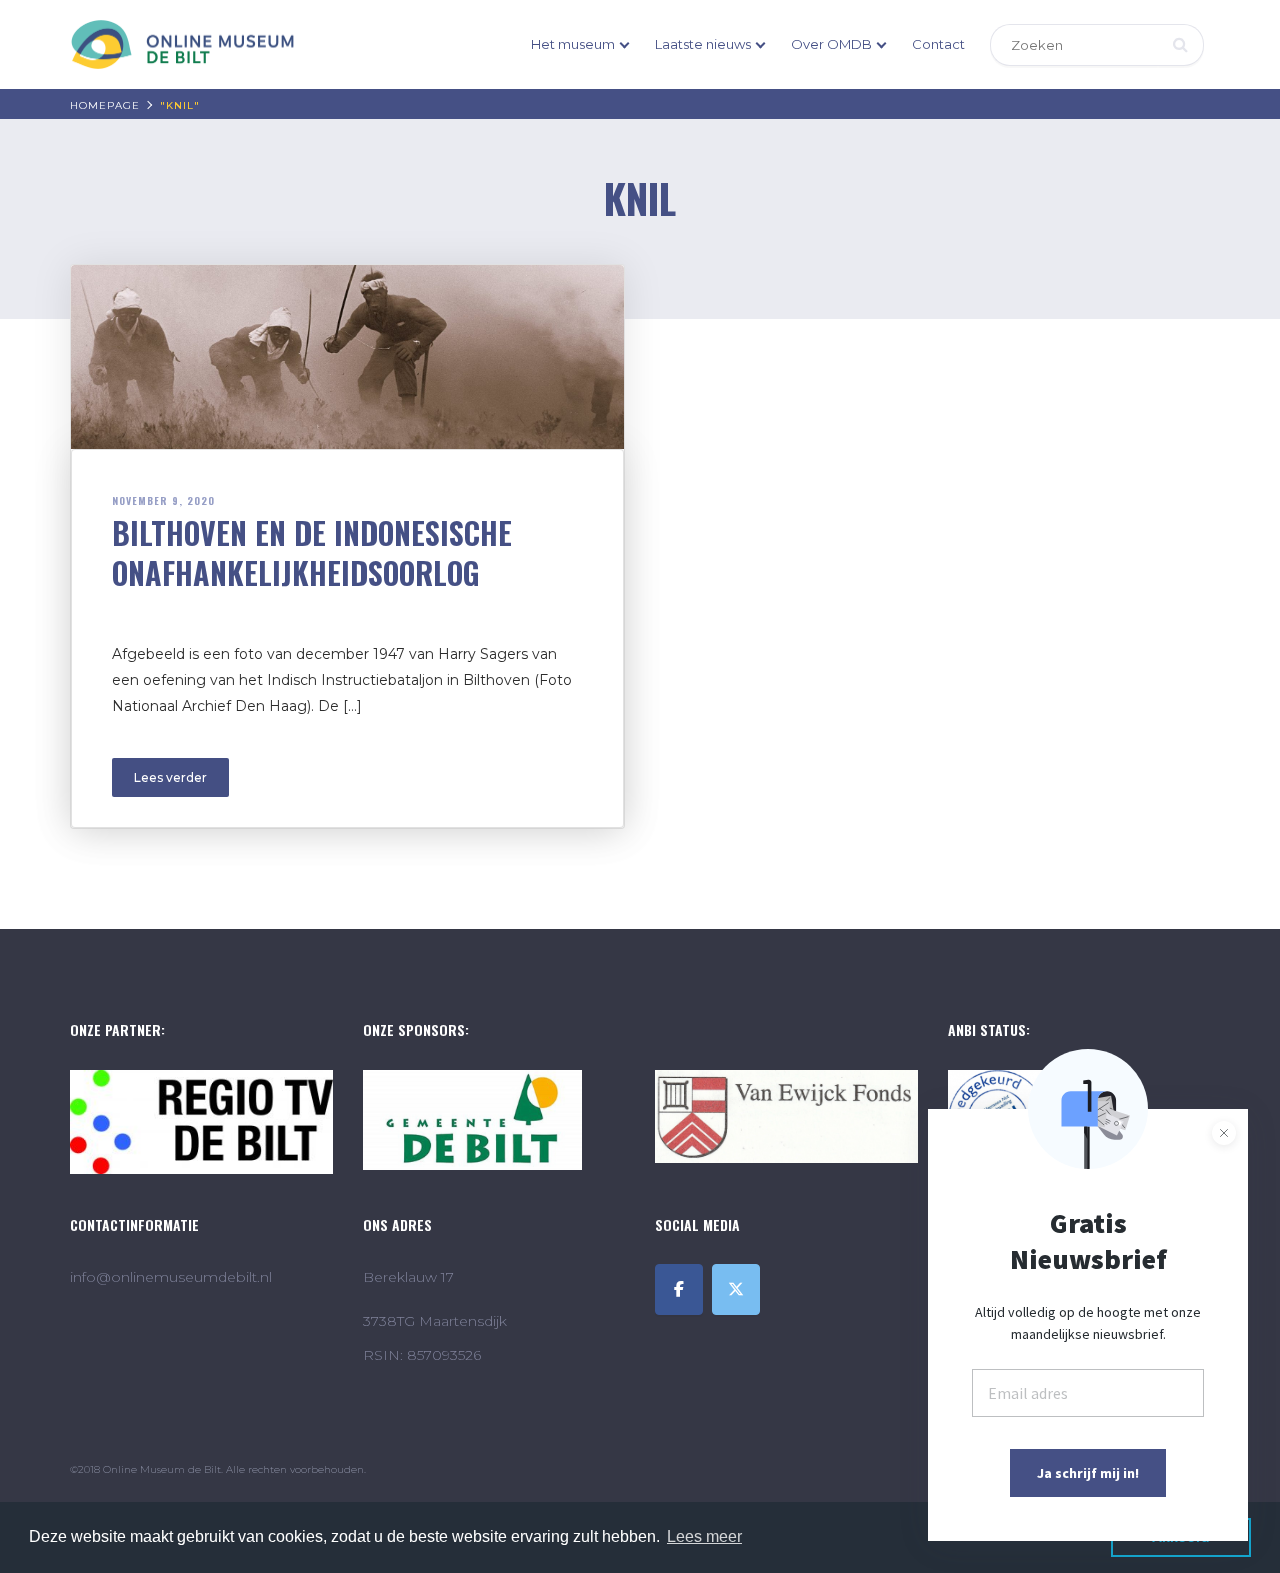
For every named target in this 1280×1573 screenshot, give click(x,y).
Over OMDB (831, 44)
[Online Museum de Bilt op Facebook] (679, 1289)
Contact (938, 44)
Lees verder (170, 777)
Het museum (573, 44)
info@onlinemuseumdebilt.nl (171, 1277)
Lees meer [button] (704, 1536)
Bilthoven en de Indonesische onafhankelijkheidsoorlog (312, 552)
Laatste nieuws (703, 44)
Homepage (105, 105)
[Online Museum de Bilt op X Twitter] (736, 1289)
